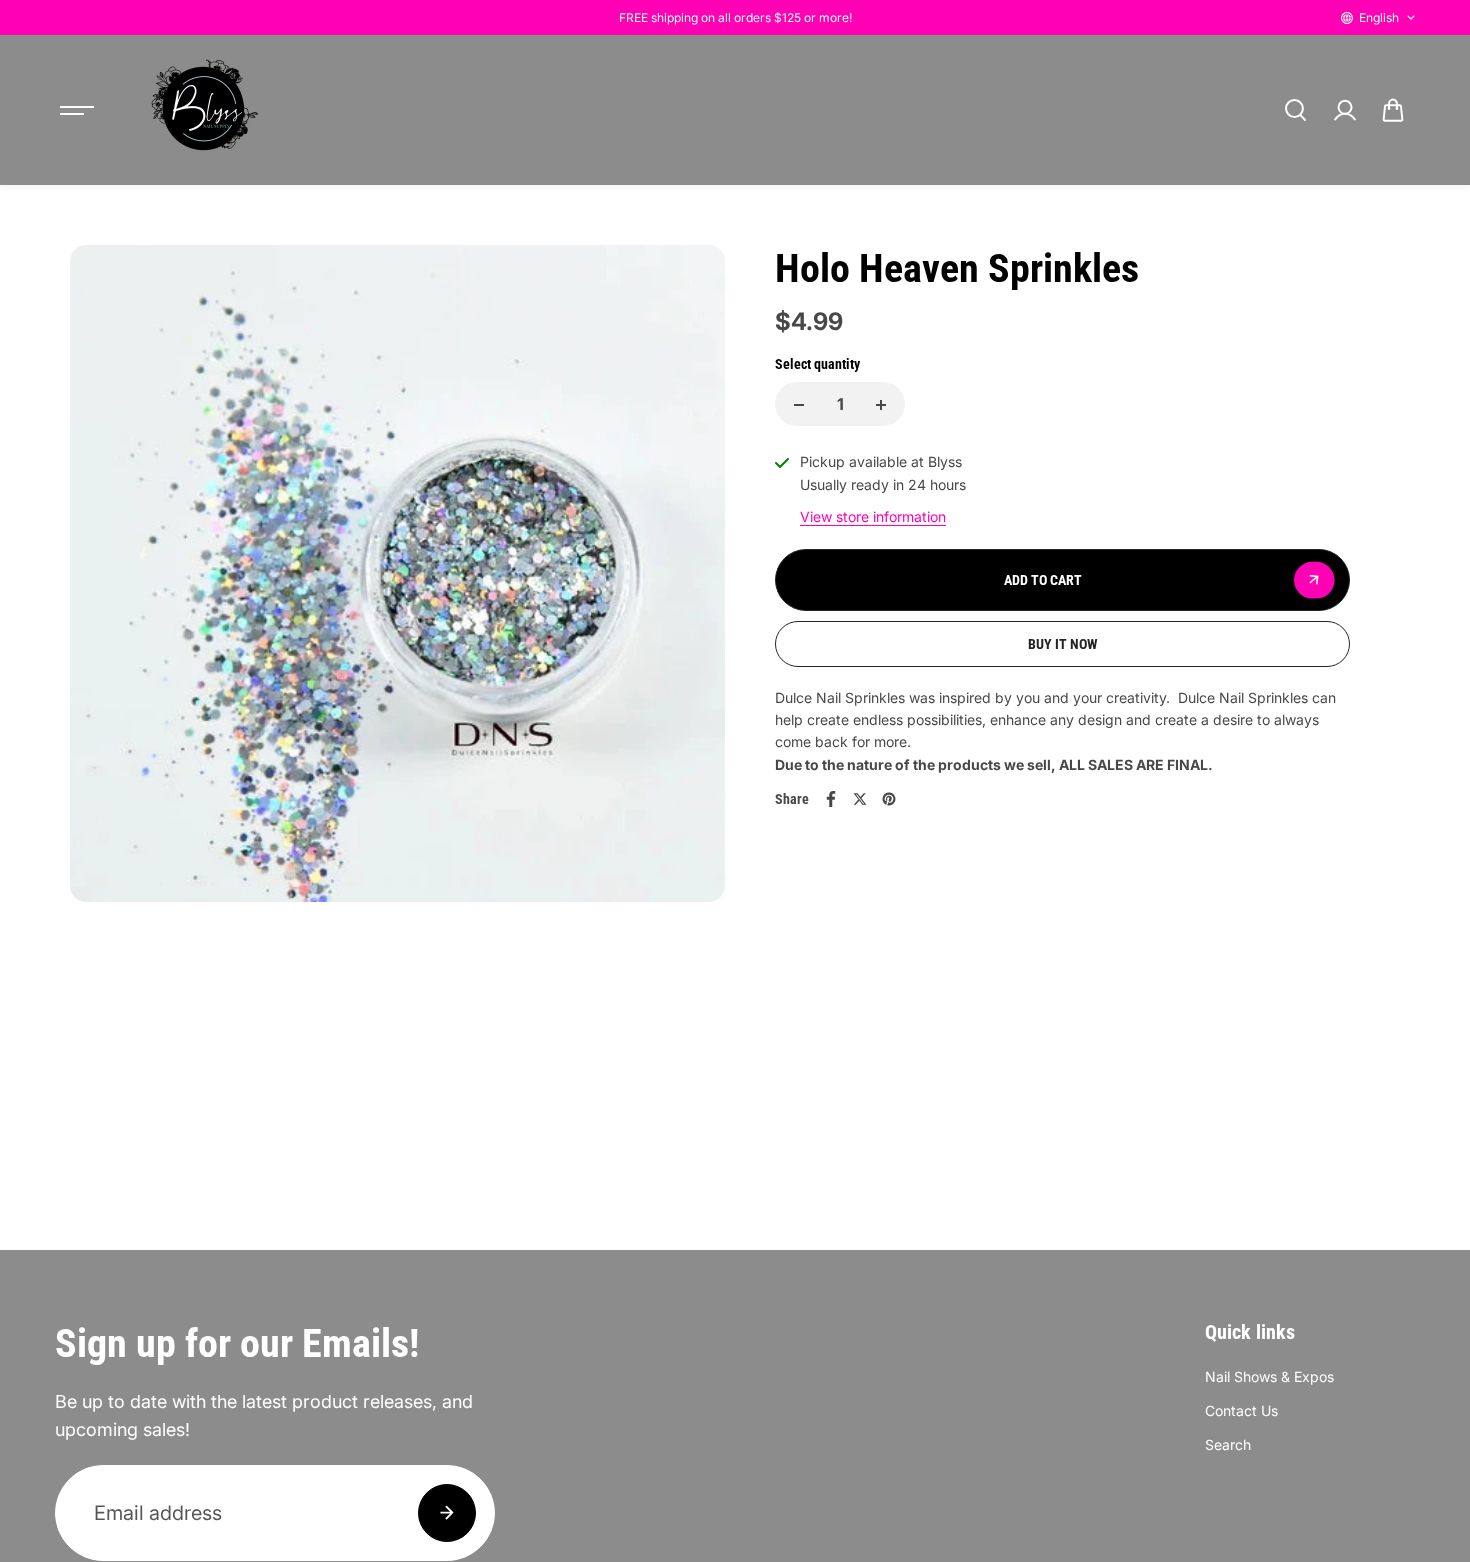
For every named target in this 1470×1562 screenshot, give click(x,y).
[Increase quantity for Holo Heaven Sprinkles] (881, 405)
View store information (873, 517)
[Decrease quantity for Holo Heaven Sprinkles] (799, 405)
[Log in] (1344, 110)
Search (1228, 1444)
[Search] (1295, 110)
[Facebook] (831, 799)
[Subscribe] (447, 1513)
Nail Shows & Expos (1269, 1376)
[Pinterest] (889, 799)
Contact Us (1241, 1410)
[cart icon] (1393, 110)
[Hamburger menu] (77, 110)
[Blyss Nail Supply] (204, 110)
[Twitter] (860, 799)
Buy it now (1063, 644)
